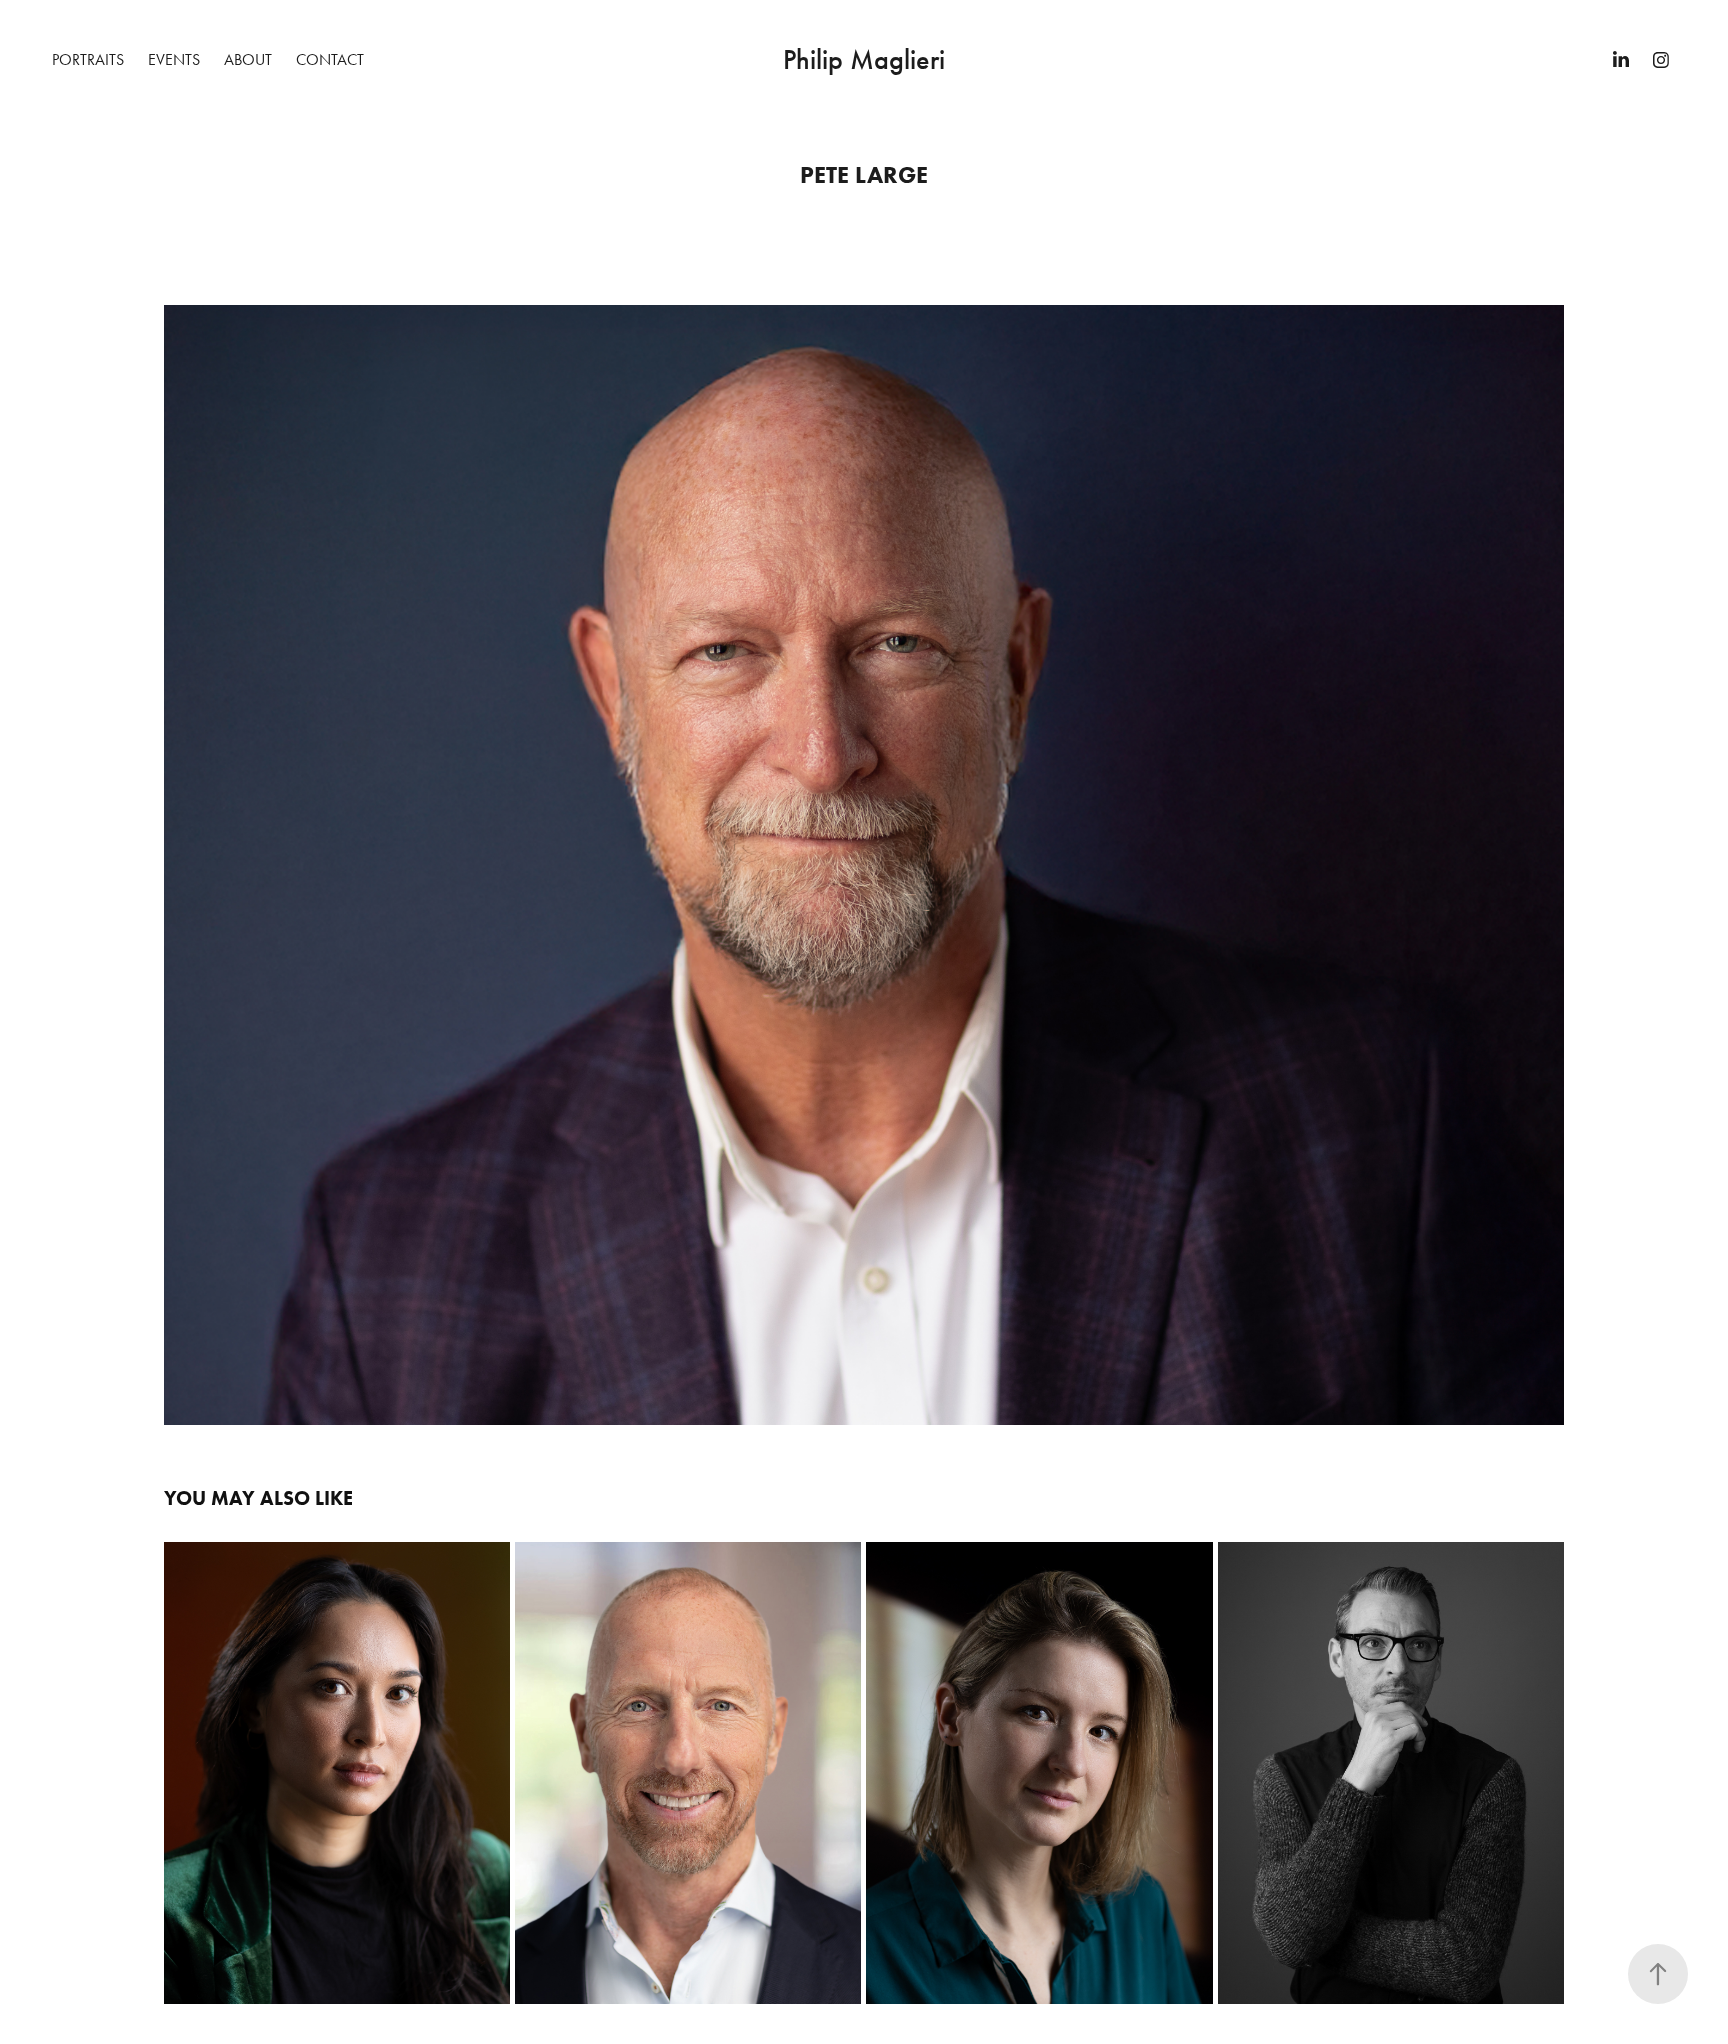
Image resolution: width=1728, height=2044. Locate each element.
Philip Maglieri (864, 60)
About (248, 59)
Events (174, 59)
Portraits (88, 59)
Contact (330, 59)
